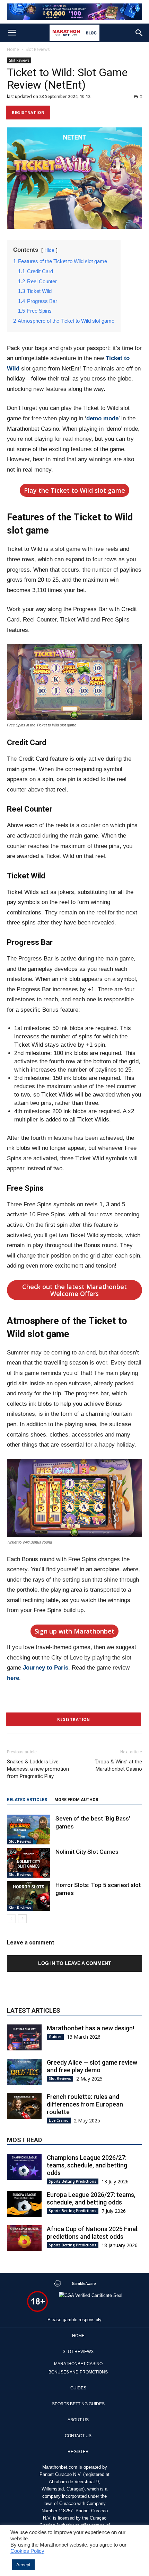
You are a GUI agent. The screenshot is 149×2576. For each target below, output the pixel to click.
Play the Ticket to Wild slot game (74, 490)
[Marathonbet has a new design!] (24, 2037)
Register (78, 2452)
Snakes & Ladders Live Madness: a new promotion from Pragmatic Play (38, 1769)
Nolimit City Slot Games (87, 1852)
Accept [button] (23, 2565)
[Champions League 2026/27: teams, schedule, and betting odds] (24, 2167)
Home (13, 49)
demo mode (102, 418)
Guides (55, 2037)
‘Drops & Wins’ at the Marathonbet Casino (118, 1765)
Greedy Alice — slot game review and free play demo (92, 2066)
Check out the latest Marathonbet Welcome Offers (74, 1290)
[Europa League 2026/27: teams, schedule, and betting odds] (24, 2204)
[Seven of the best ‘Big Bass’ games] (29, 1830)
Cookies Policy (27, 2551)
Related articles (27, 1800)
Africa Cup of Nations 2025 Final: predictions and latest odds (93, 2233)
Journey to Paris (46, 1668)
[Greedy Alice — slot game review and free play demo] (24, 2072)
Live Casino (59, 2120)
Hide (49, 250)
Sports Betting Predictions (73, 2181)
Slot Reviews (38, 49)
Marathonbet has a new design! (90, 2028)
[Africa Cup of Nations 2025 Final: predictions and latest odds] (24, 2238)
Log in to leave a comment (75, 1963)
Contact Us (78, 2436)
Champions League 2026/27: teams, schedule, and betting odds (87, 2165)
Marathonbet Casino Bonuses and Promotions (78, 2368)
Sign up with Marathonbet (74, 1631)
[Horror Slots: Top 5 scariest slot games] (29, 1896)
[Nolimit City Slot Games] (29, 1863)
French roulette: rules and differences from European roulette (85, 2104)
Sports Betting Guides (78, 2404)
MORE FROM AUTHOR (76, 1800)
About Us (78, 2420)
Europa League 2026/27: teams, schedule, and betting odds (91, 2198)
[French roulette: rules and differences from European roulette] (24, 2106)
